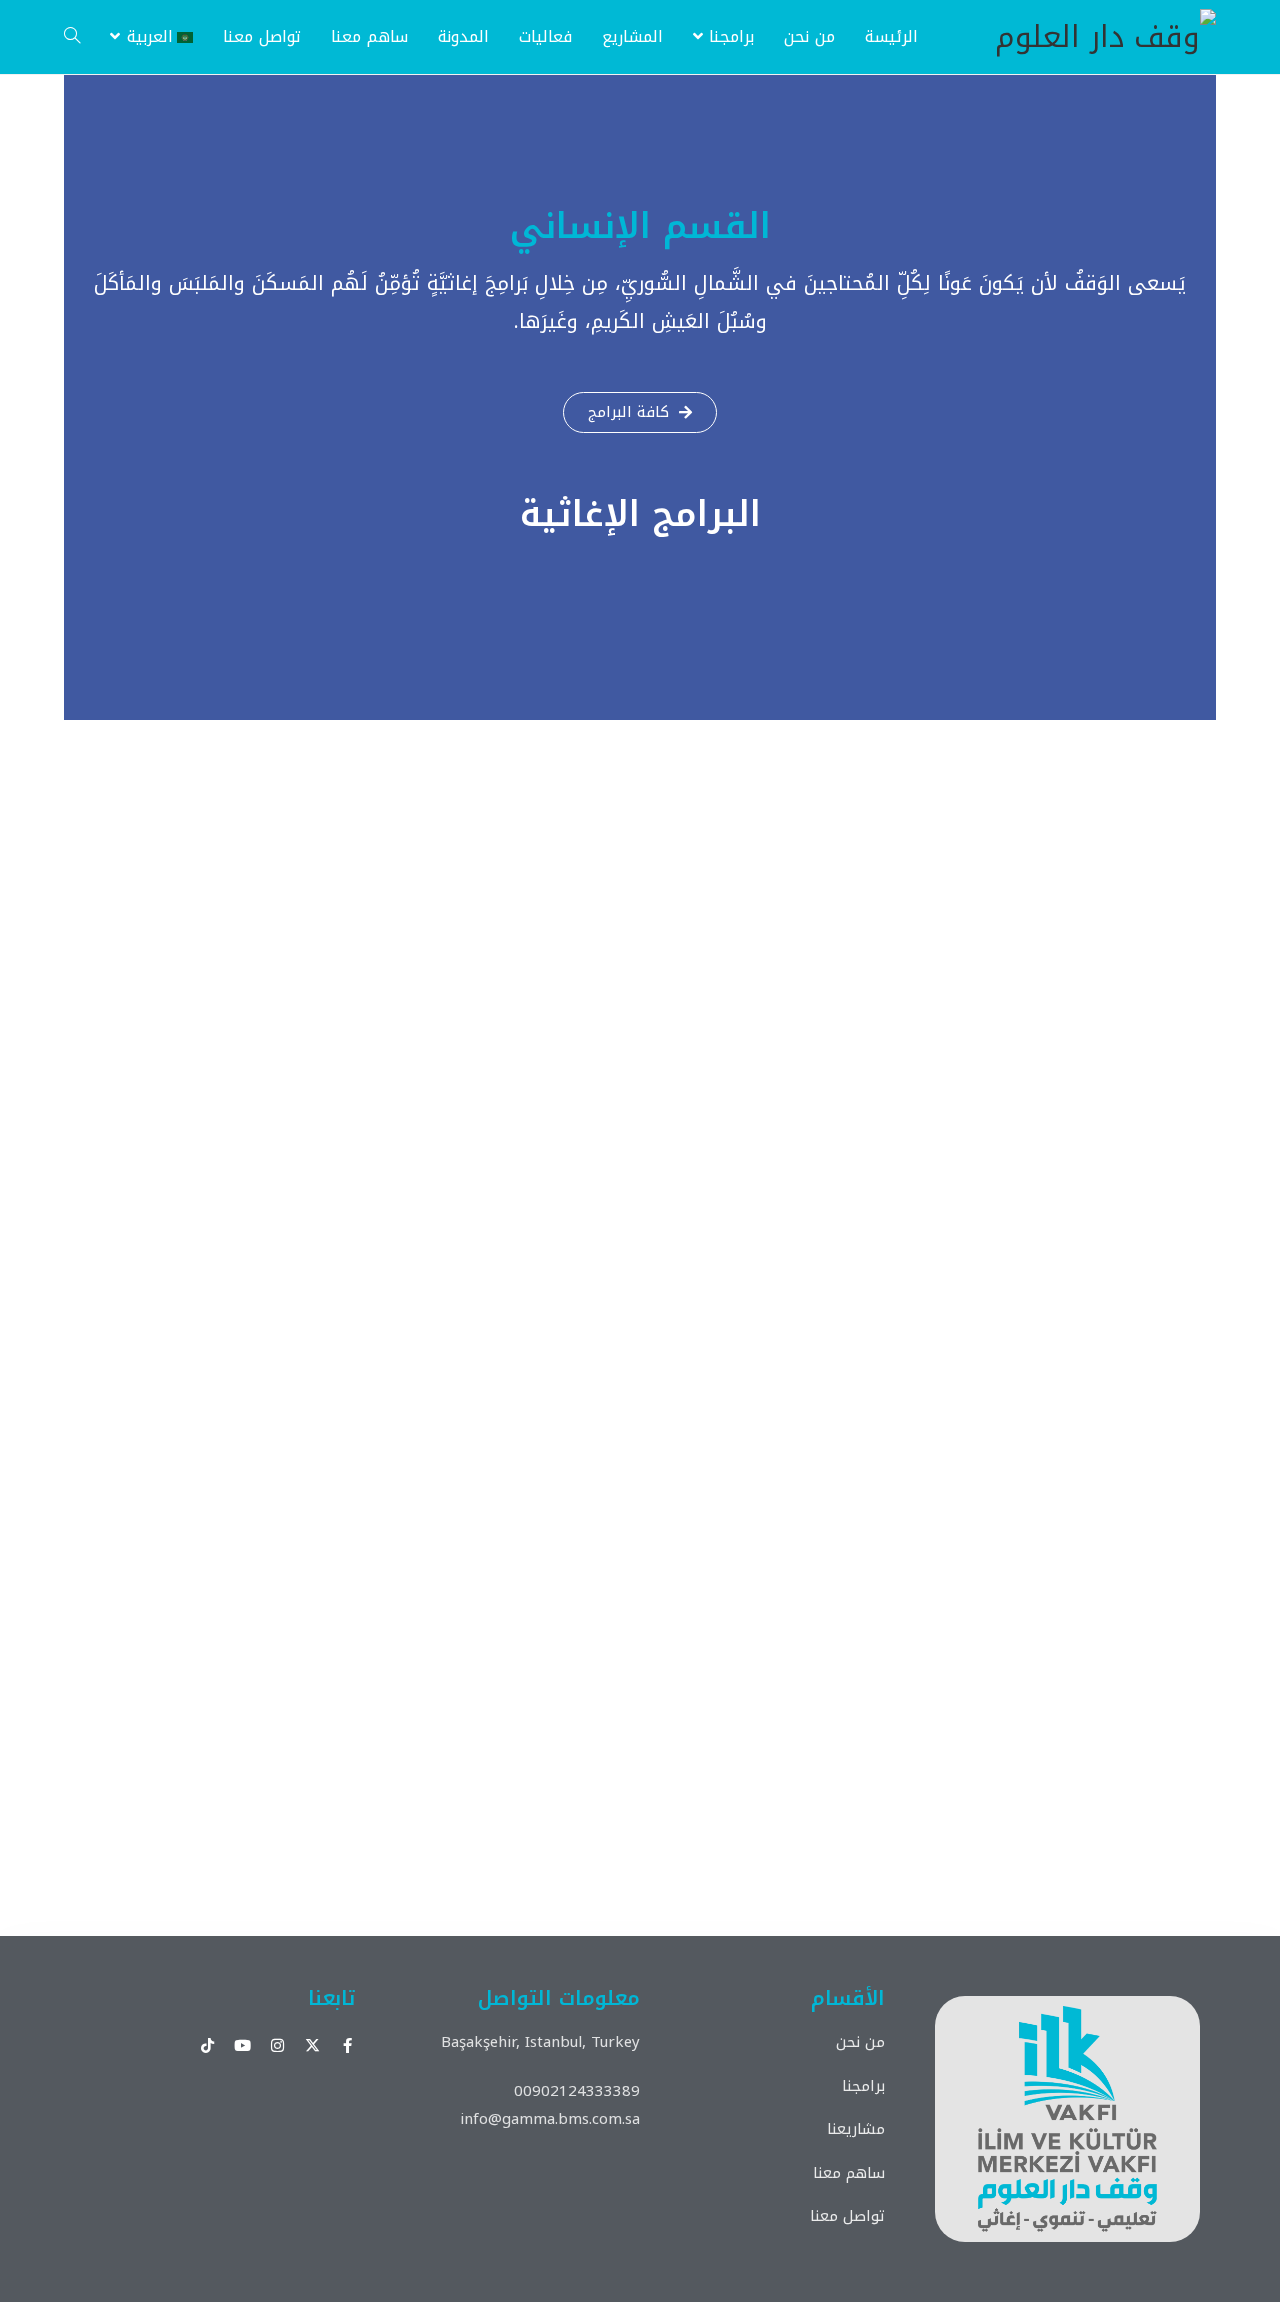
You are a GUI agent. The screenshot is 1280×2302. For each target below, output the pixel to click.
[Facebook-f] (347, 2045)
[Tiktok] (207, 2045)
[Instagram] (277, 2045)
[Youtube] (242, 2045)
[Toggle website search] (72, 37)
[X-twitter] (312, 2045)
